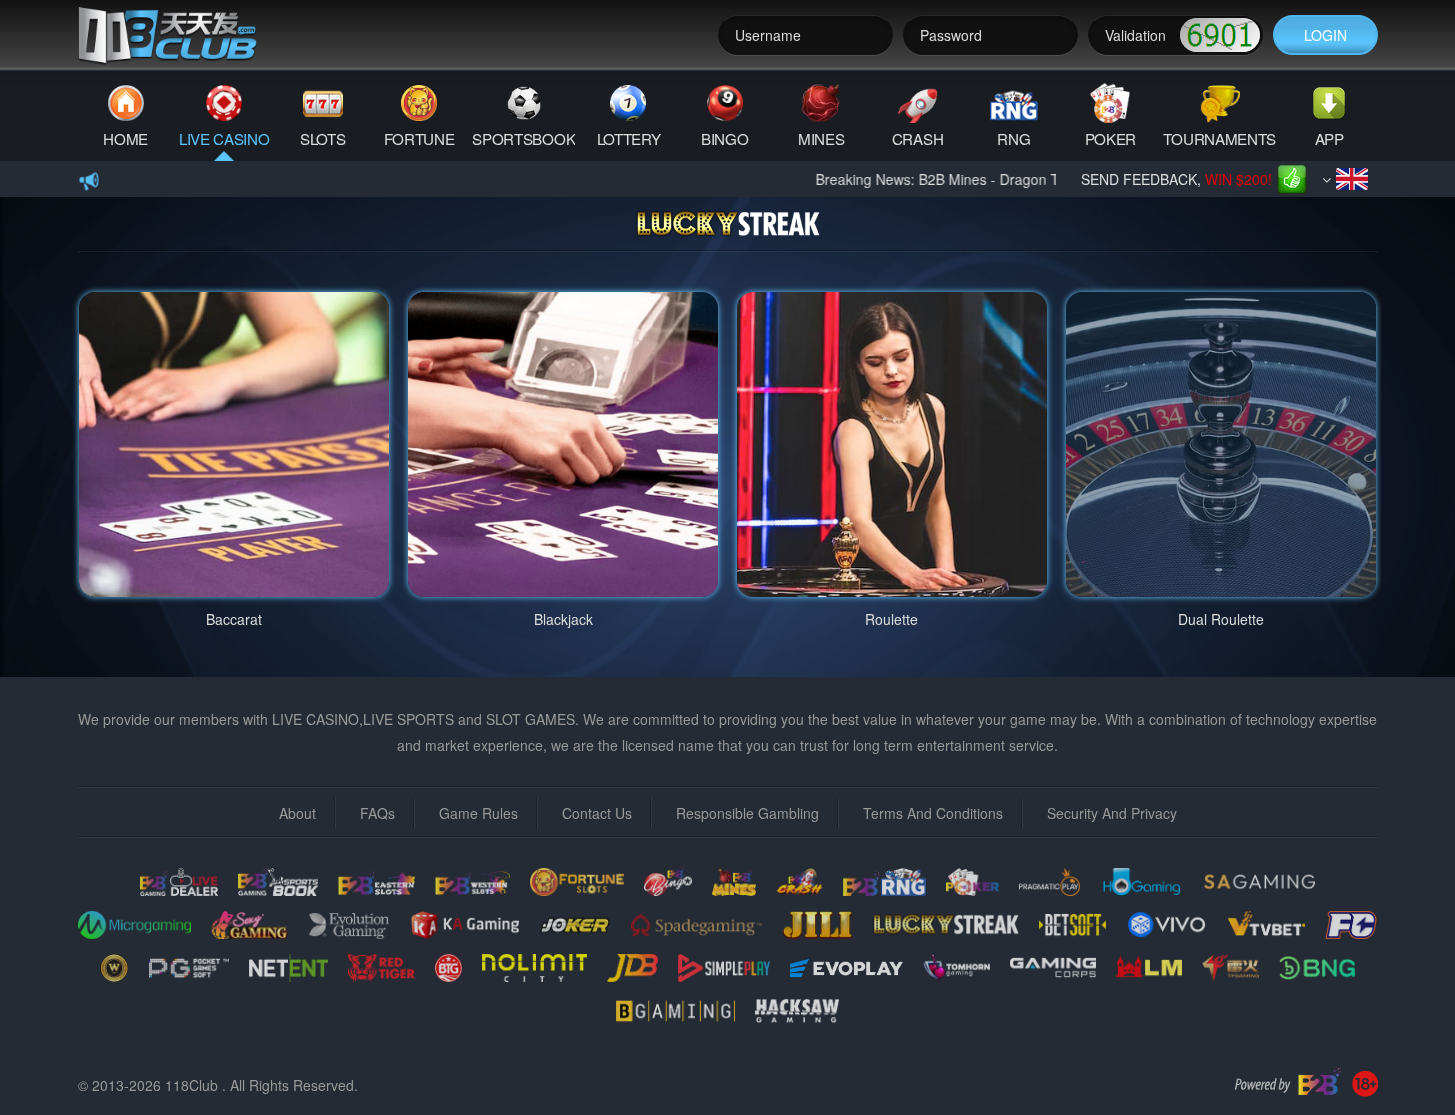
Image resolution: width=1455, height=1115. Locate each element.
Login (1325, 35)
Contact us (597, 813)
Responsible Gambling (747, 813)
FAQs (377, 813)
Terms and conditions (933, 813)
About (297, 813)
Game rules (478, 813)
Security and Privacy (1112, 813)
